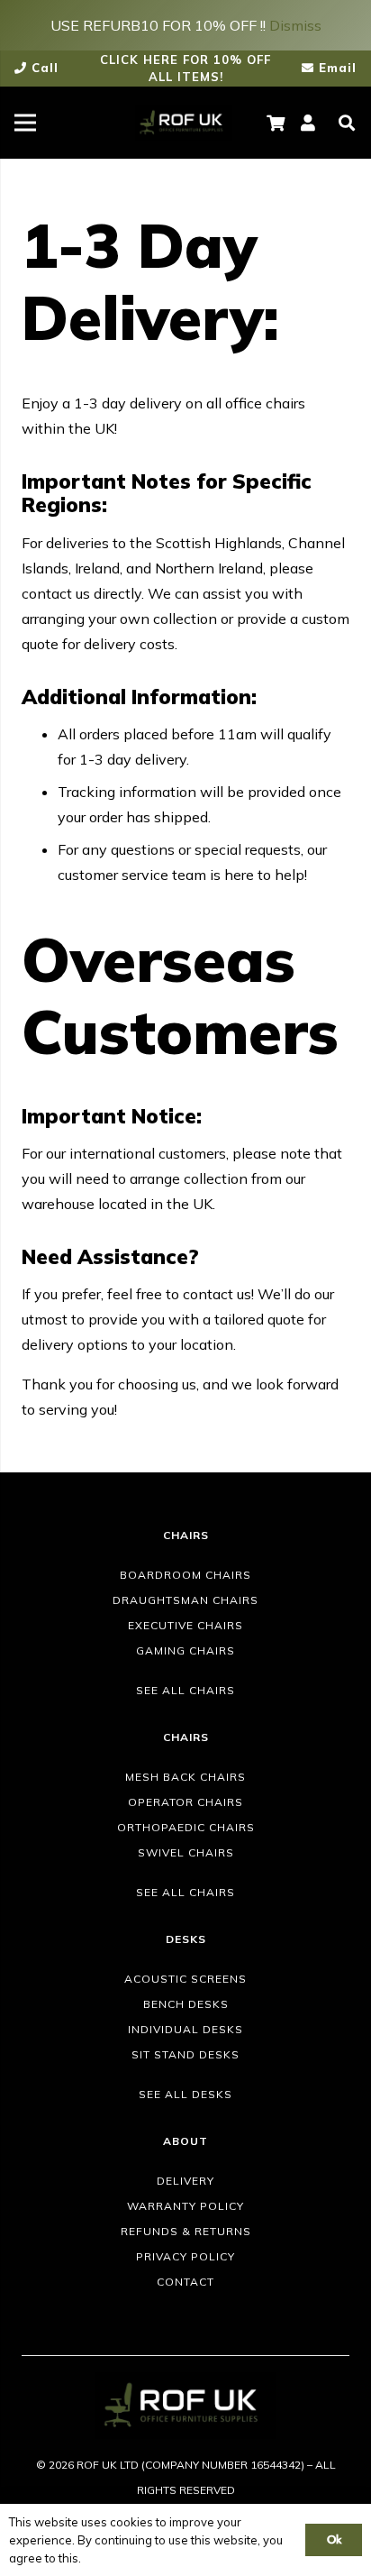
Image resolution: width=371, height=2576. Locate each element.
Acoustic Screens (185, 1979)
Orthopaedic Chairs (186, 1827)
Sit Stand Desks (185, 2054)
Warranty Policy (185, 2206)
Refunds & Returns (186, 2231)
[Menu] (25, 123)
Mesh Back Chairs (185, 1777)
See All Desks (185, 2094)
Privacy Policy (185, 2256)
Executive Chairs (185, 1625)
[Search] (347, 123)
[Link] (184, 123)
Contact (185, 2282)
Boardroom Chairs (185, 1575)
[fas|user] (311, 123)
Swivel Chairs (186, 1852)
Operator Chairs (185, 1802)
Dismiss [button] (295, 25)
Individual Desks (185, 2029)
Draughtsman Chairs (185, 1600)
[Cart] (276, 123)
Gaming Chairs (185, 1650)
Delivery (185, 2181)
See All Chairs (185, 1690)
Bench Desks (186, 2004)
